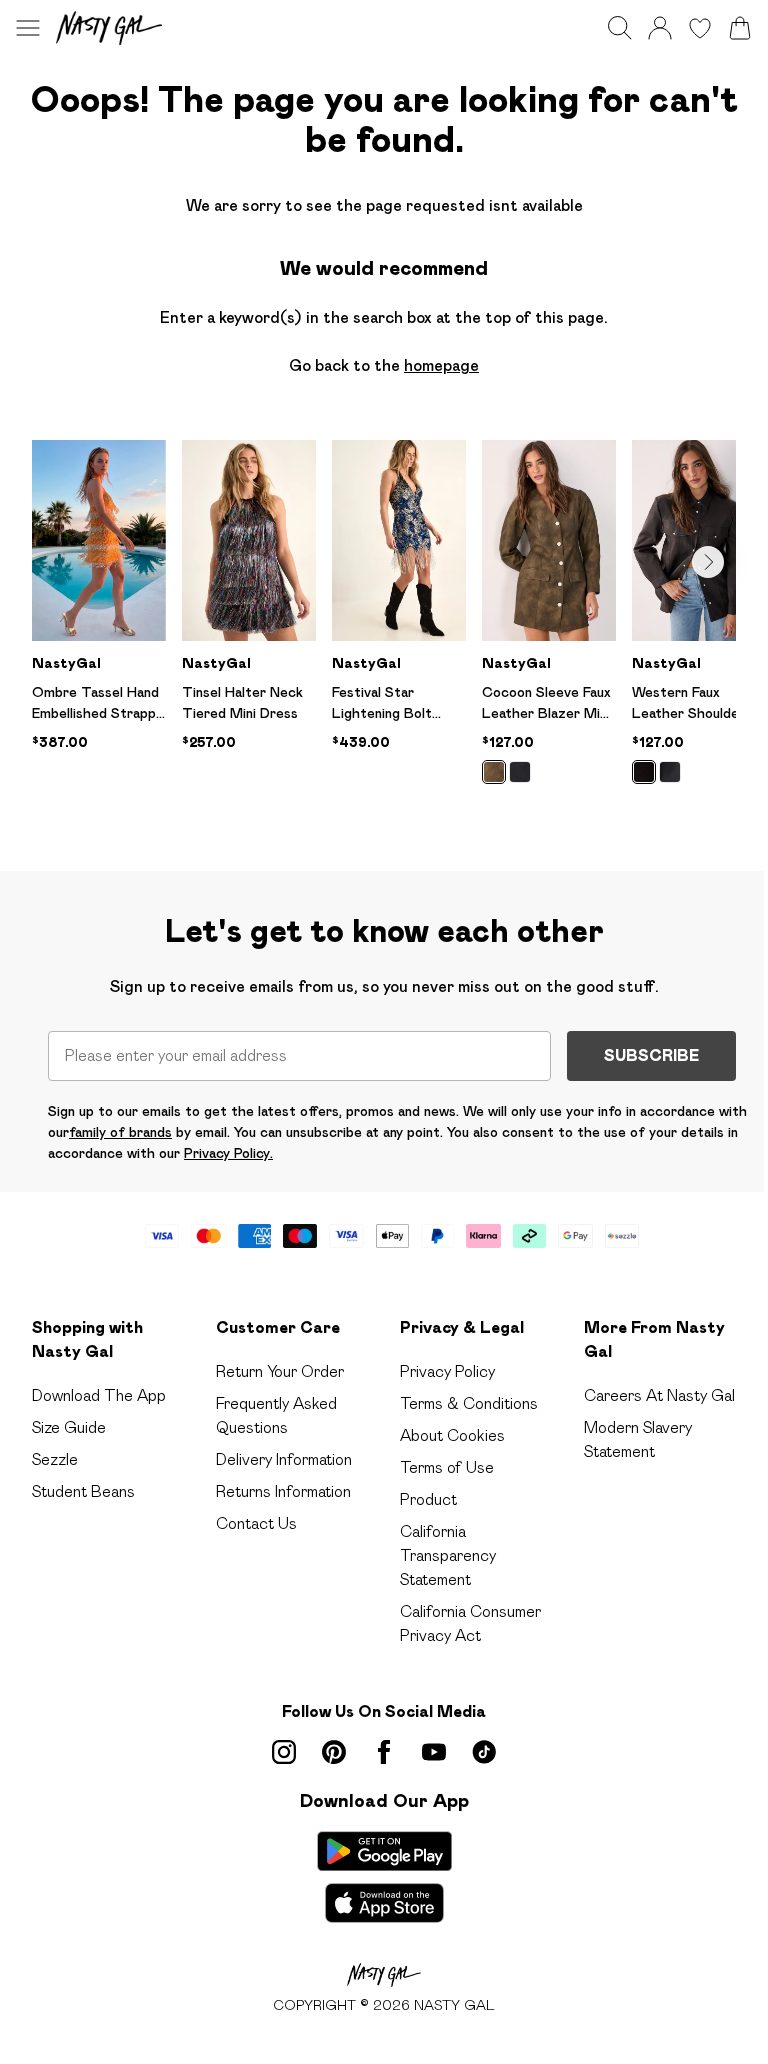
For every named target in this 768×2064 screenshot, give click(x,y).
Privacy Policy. (228, 1153)
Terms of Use (447, 1467)
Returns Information (283, 1491)
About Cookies (452, 1435)
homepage (441, 365)
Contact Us (256, 1523)
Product (428, 1499)
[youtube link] (434, 1752)
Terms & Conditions (469, 1403)
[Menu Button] (28, 28)
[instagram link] (284, 1752)
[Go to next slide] (708, 562)
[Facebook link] (384, 1752)
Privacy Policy (447, 1371)
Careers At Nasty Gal (659, 1395)
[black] (520, 772)
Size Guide (69, 1427)
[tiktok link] (484, 1752)
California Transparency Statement (448, 1555)
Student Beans (83, 1491)
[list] (384, 623)
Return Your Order (280, 1371)
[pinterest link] (334, 1752)
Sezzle (55, 1459)
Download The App (99, 1395)
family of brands (120, 1132)
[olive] (494, 772)
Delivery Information (284, 1459)
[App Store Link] (384, 1877)
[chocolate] (644, 772)
